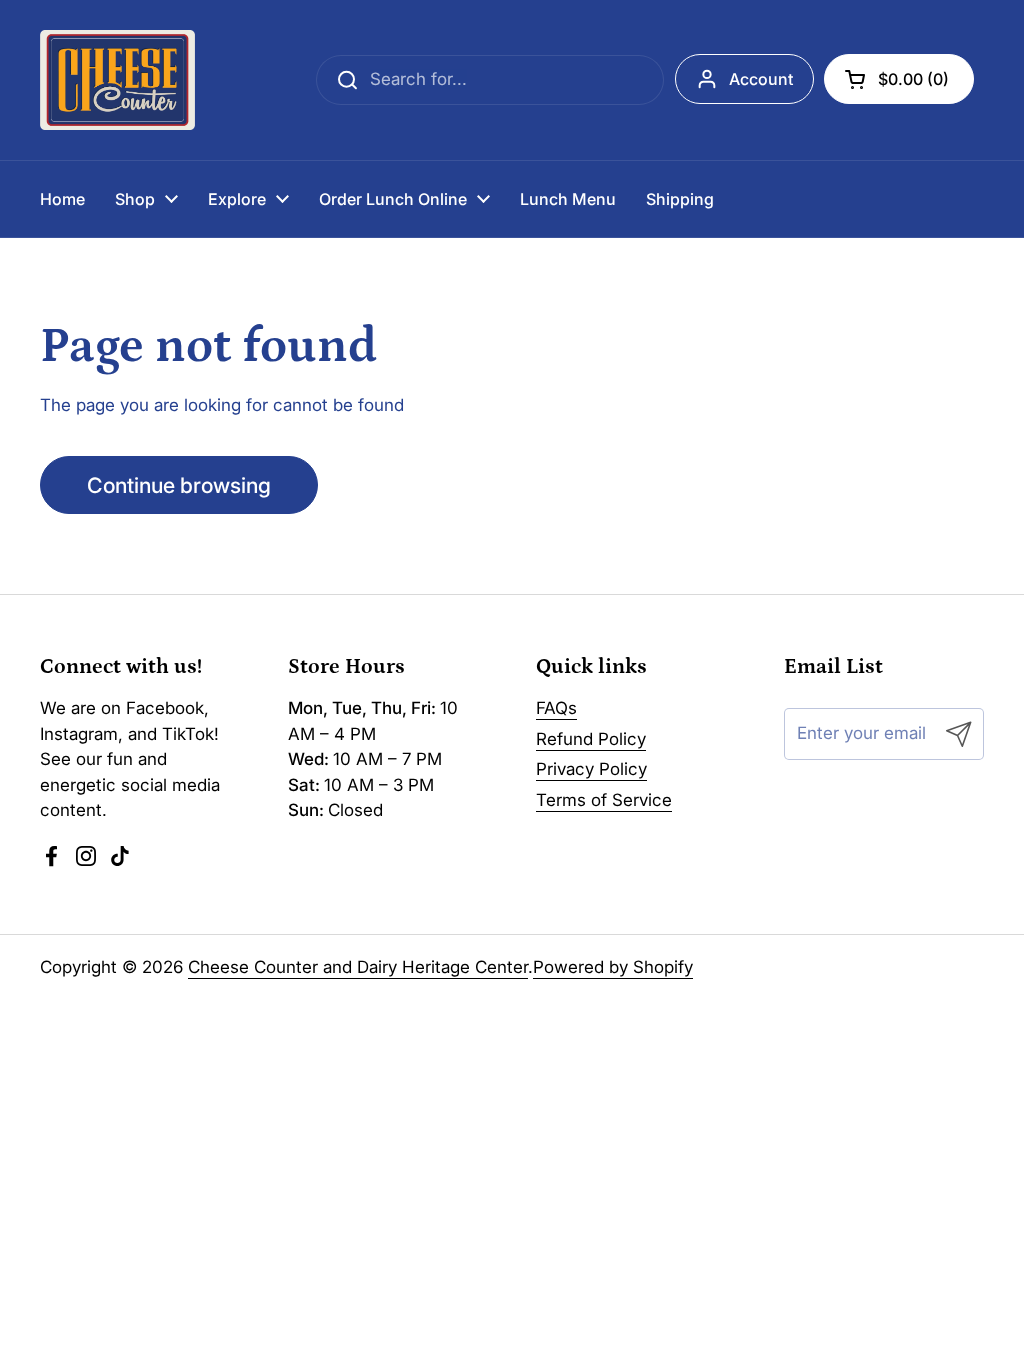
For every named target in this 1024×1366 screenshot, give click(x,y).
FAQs (556, 708)
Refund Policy (591, 739)
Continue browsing (179, 485)
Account (761, 79)
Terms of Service (604, 800)
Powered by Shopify (613, 967)
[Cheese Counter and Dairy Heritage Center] (117, 80)
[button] (899, 79)
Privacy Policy (591, 769)
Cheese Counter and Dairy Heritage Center (358, 967)
